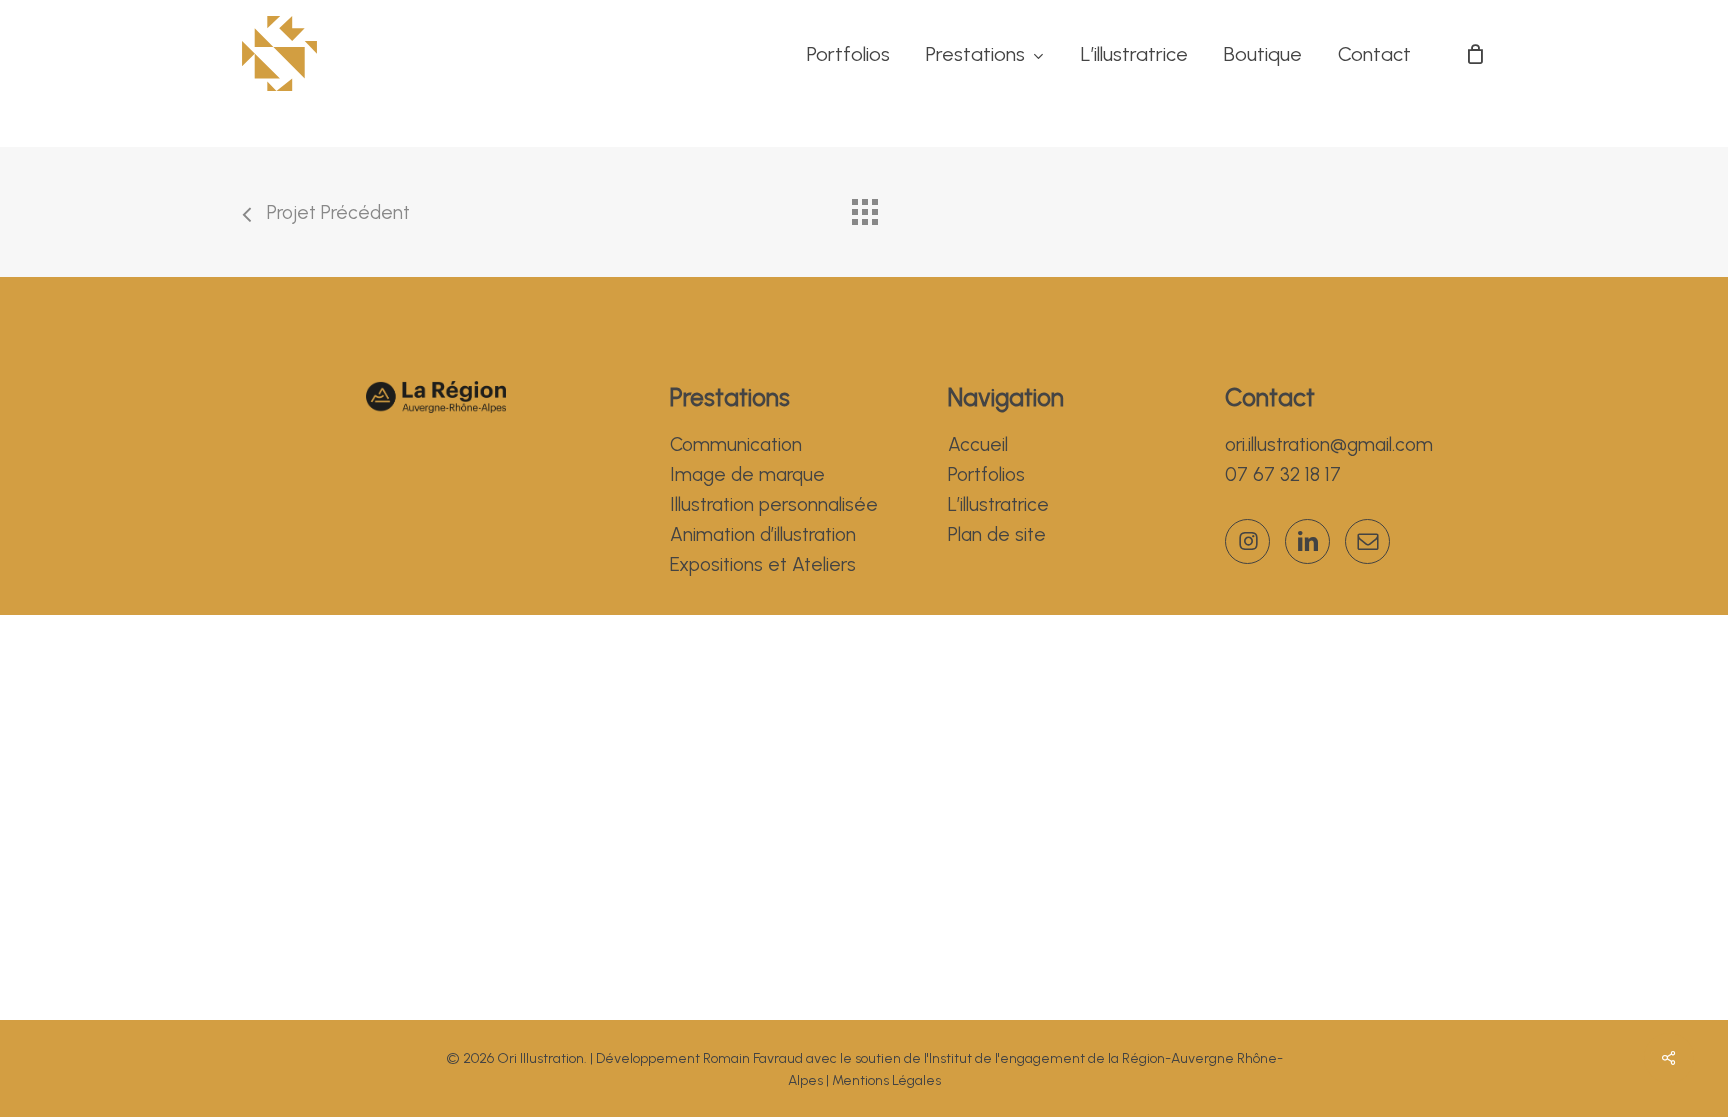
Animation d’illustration (763, 534)
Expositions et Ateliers (763, 564)
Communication (736, 444)
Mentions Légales (886, 1080)
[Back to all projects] (864, 207)
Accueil (978, 444)
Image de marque (747, 474)
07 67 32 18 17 (1283, 474)
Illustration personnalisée (774, 504)
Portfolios (986, 474)
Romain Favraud (753, 1058)
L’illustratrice (998, 504)
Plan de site (997, 534)
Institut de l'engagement (1007, 1058)
